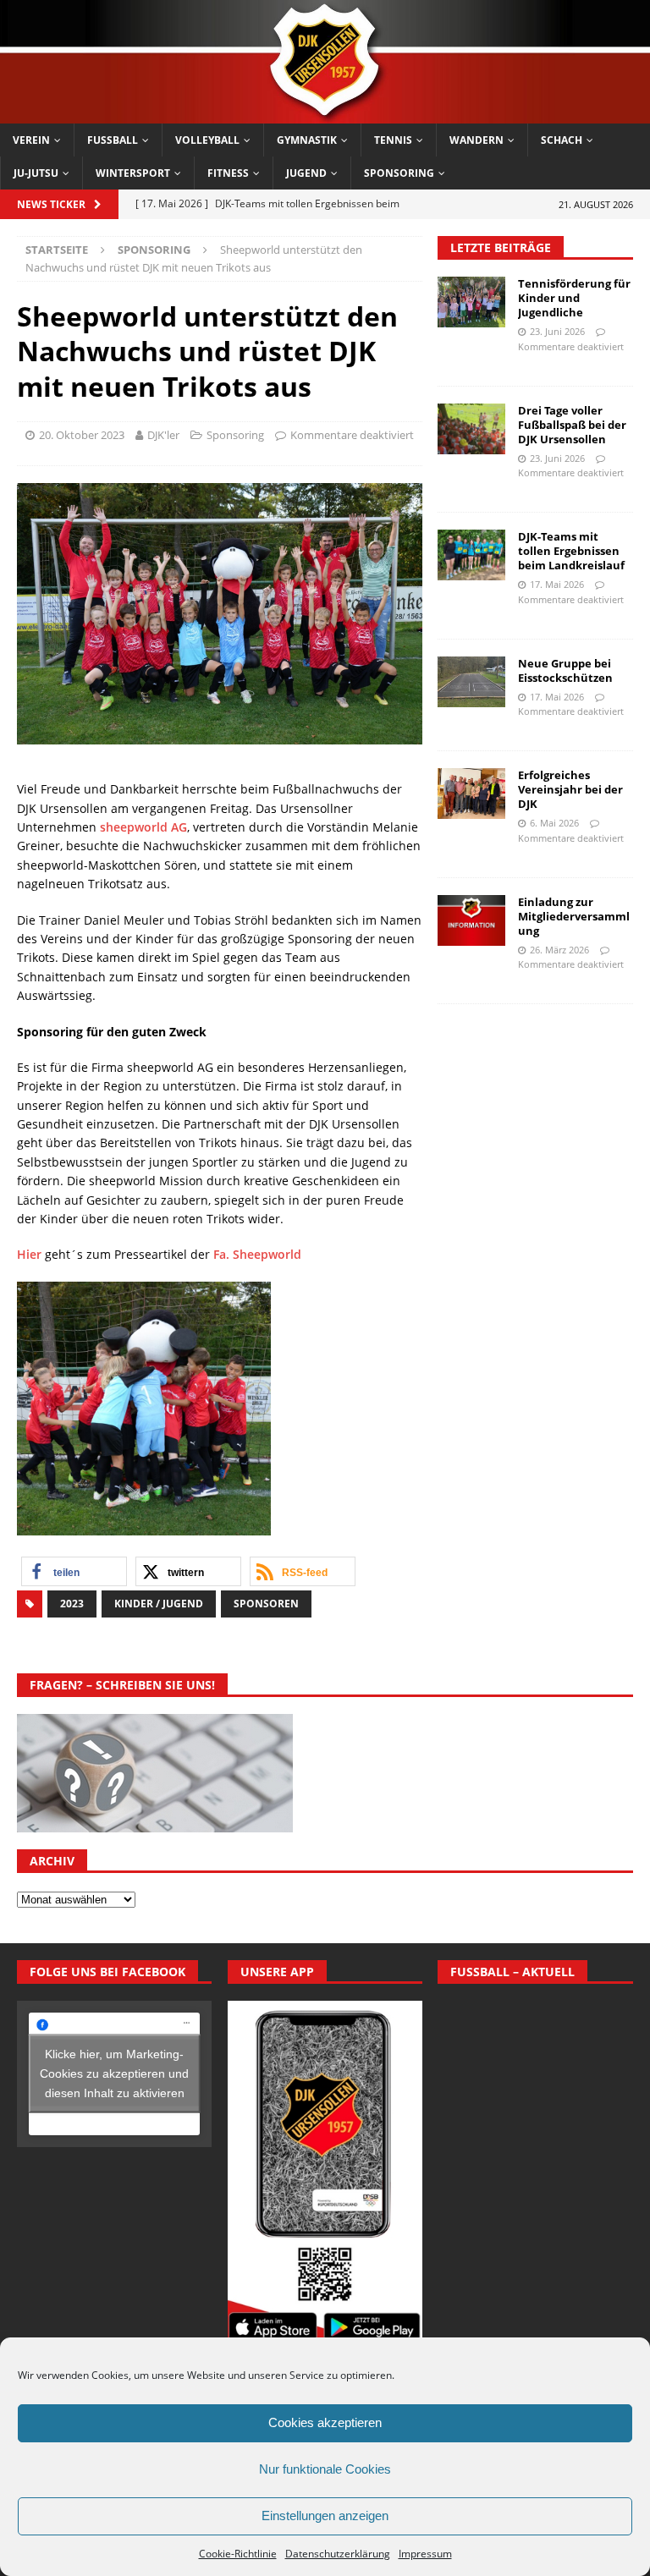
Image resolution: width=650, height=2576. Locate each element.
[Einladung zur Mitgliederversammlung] (471, 920)
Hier (29, 1254)
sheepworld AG (143, 827)
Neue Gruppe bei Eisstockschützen (565, 670)
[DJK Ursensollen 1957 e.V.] (325, 114)
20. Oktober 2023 (82, 435)
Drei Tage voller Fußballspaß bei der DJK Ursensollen (572, 425)
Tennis (393, 140)
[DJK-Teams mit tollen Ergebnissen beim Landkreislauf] (471, 555)
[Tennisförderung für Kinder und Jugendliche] (471, 302)
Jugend (306, 173)
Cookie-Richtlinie (238, 2554)
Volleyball (207, 140)
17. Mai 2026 (557, 584)
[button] (74, 1571)
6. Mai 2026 (554, 823)
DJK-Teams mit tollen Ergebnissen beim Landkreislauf (571, 551)
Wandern (476, 140)
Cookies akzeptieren (325, 2422)
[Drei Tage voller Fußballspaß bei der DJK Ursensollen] (471, 429)
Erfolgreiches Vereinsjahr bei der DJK (570, 789)
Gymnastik (307, 140)
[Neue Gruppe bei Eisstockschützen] (471, 682)
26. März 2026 (559, 950)
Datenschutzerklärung (338, 2554)
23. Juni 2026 (557, 331)
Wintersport (133, 173)
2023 (72, 1604)
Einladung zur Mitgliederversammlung (574, 916)
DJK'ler (163, 435)
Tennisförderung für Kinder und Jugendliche (574, 298)
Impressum (425, 2554)
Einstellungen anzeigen (325, 2516)
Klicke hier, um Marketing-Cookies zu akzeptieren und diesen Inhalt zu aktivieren (114, 2073)
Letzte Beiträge (501, 247)
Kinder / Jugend (159, 1604)
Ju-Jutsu (36, 173)
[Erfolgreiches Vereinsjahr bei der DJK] (471, 794)
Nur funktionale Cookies (325, 2469)
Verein (31, 140)
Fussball (113, 140)
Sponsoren (266, 1604)
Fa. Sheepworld (257, 1254)
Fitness (228, 173)
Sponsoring (399, 173)
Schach (562, 140)
